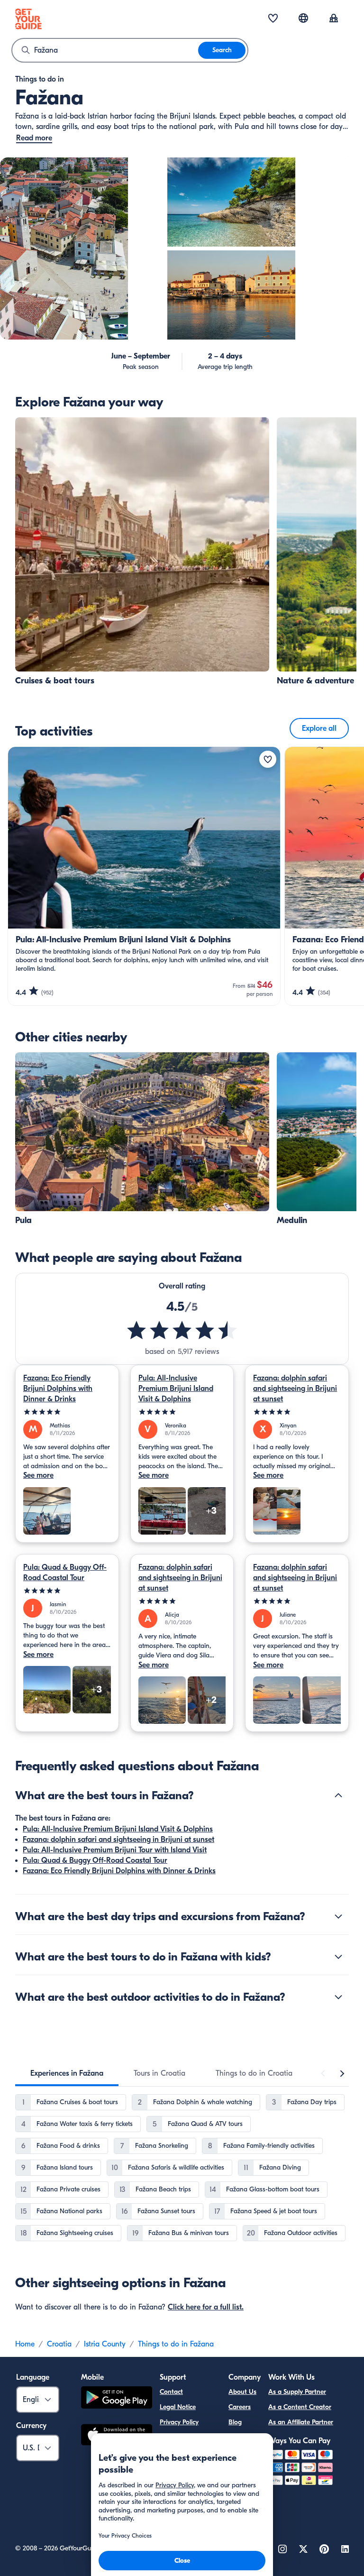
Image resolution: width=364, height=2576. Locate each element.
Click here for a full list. (206, 2307)
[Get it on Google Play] (117, 2399)
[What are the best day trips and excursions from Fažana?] (338, 1916)
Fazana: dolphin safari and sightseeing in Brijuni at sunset (295, 1389)
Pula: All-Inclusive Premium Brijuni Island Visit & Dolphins (176, 1389)
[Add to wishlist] (268, 759)
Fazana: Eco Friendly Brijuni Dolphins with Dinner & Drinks (58, 1389)
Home (25, 2344)
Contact (171, 2392)
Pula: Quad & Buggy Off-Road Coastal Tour (65, 1573)
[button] (142, 552)
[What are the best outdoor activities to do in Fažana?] (338, 1997)
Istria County (105, 2344)
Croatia (59, 2344)
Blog (235, 2422)
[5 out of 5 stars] (67, 1412)
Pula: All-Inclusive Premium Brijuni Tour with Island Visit (115, 1850)
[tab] (67, 2073)
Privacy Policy (179, 2422)
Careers (240, 2407)
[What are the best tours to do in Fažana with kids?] (338, 1957)
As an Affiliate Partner (301, 2422)
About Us (242, 2392)
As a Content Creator (300, 2407)
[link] (142, 552)
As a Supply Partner (297, 2392)
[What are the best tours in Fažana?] (338, 1795)
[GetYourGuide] (28, 19)
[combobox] (105, 50)
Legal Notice (178, 2407)
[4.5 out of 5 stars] (182, 1330)
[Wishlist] (273, 19)
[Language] (303, 18)
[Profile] (334, 19)
